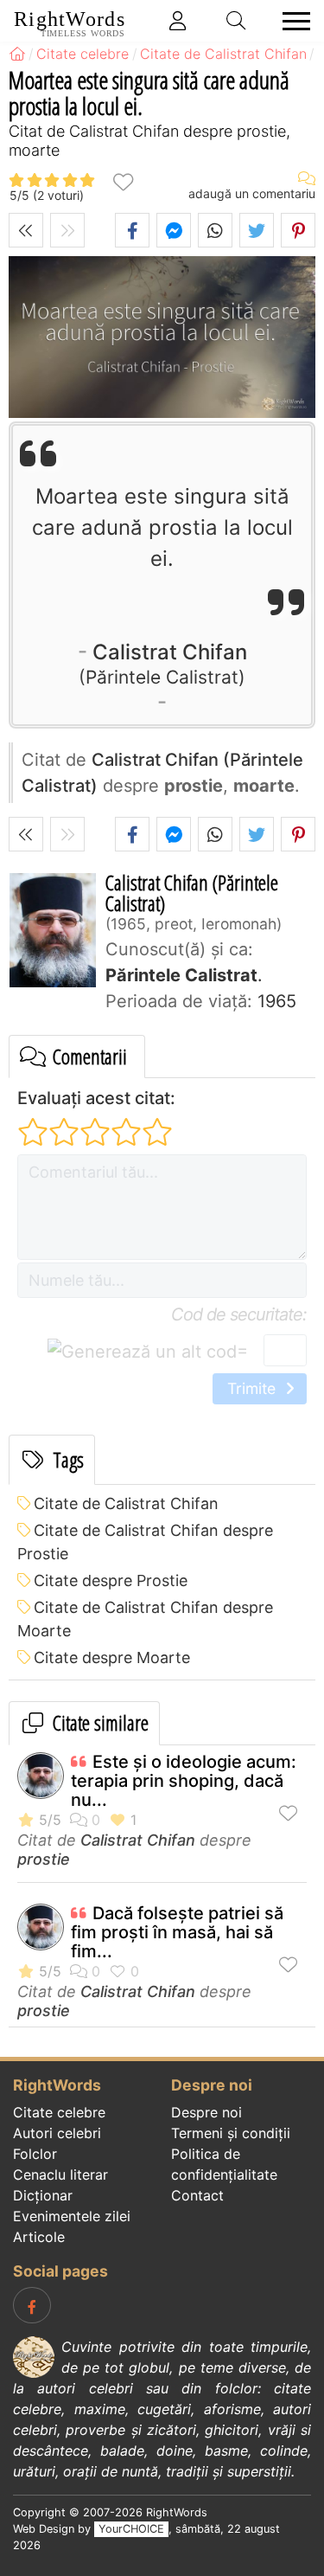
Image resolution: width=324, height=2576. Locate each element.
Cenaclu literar (60, 2175)
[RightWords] (17, 54)
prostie (44, 1859)
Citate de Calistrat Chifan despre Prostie (145, 1542)
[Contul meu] (178, 21)
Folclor (35, 2154)
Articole (39, 2237)
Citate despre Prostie (111, 1580)
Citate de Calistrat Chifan (126, 1503)
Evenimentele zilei (72, 2216)
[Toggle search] (237, 21)
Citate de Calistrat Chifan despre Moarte (145, 1619)
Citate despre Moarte (112, 1657)
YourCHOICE (131, 2529)
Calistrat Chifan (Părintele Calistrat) (192, 893)
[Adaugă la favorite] (123, 180)
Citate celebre (59, 2112)
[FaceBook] (32, 2305)
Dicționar (43, 2195)
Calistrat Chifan (166, 663)
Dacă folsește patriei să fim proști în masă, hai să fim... (177, 1932)
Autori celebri (57, 2133)
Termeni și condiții (231, 2133)
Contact (197, 2195)
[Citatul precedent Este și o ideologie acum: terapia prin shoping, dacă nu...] (26, 230)
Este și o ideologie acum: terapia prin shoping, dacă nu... (184, 1781)
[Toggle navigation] (291, 21)
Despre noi (206, 2112)
